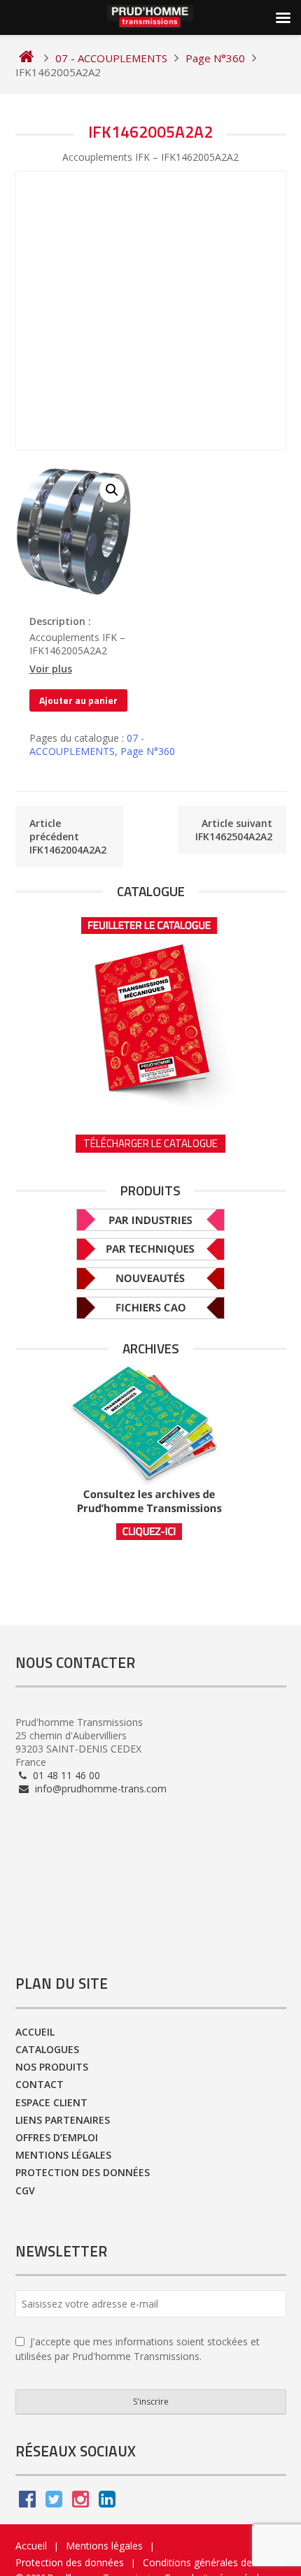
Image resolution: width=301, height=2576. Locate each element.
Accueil (35, 2032)
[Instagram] (80, 2502)
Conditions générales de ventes (214, 2562)
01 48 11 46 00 (65, 1775)
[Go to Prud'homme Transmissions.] (26, 58)
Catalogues (47, 2049)
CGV (25, 2190)
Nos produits (52, 2067)
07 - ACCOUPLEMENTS (87, 744)
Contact (40, 2084)
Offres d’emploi (57, 2137)
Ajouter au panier (78, 700)
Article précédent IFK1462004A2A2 (68, 836)
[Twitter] (54, 2502)
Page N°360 (148, 751)
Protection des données (83, 2172)
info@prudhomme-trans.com (99, 1789)
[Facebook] (27, 2502)
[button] (112, 490)
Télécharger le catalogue (150, 1143)
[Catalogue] (151, 1007)
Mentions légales (63, 2155)
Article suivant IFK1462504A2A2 (234, 830)
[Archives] (151, 1453)
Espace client (51, 2102)
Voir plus (51, 669)
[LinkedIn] (107, 2502)
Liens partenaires (63, 2120)
